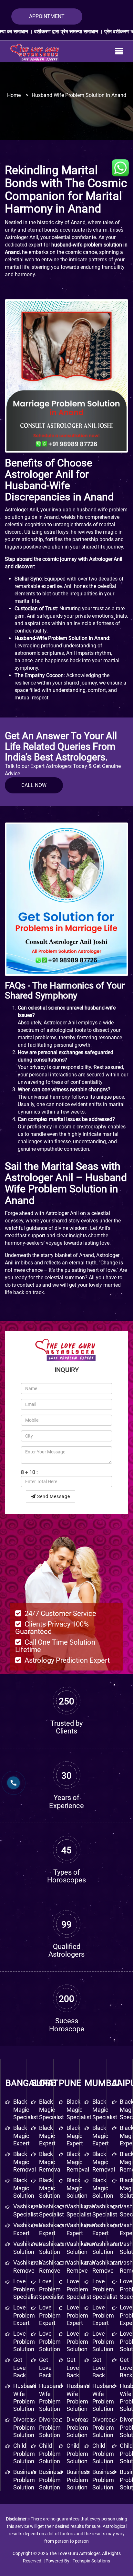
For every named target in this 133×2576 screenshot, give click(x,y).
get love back (20, 2367)
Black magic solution (24, 2188)
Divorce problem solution (24, 2427)
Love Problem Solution (50, 2341)
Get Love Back (45, 2367)
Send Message (53, 1496)
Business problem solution (25, 2480)
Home (14, 95)
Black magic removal (25, 2162)
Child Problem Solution (50, 2453)
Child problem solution (24, 2453)
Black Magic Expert (47, 2136)
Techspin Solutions (91, 2561)
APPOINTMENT (47, 16)
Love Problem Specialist (51, 2289)
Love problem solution (24, 2341)
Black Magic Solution (50, 2188)
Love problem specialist (26, 2289)
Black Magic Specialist (51, 2109)
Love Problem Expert (50, 2315)
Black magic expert (21, 2136)
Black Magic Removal (50, 2162)
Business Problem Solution (51, 2480)
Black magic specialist (26, 2109)
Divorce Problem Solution (50, 2427)
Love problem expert (24, 2315)
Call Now (34, 785)
